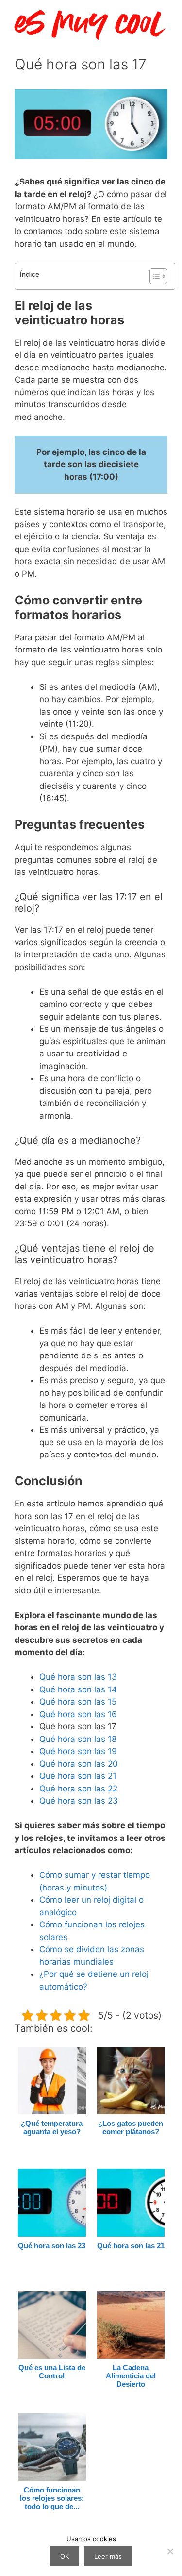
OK (65, 2556)
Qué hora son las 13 (78, 1677)
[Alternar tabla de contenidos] (154, 276)
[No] (170, 2551)
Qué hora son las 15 (78, 1702)
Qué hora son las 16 (78, 1714)
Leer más (108, 2556)
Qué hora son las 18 (78, 1739)
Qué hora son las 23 (79, 1801)
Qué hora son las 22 (78, 1789)
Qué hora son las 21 (78, 1776)
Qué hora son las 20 (79, 1764)
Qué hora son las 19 (78, 1751)
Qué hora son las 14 (78, 1689)
